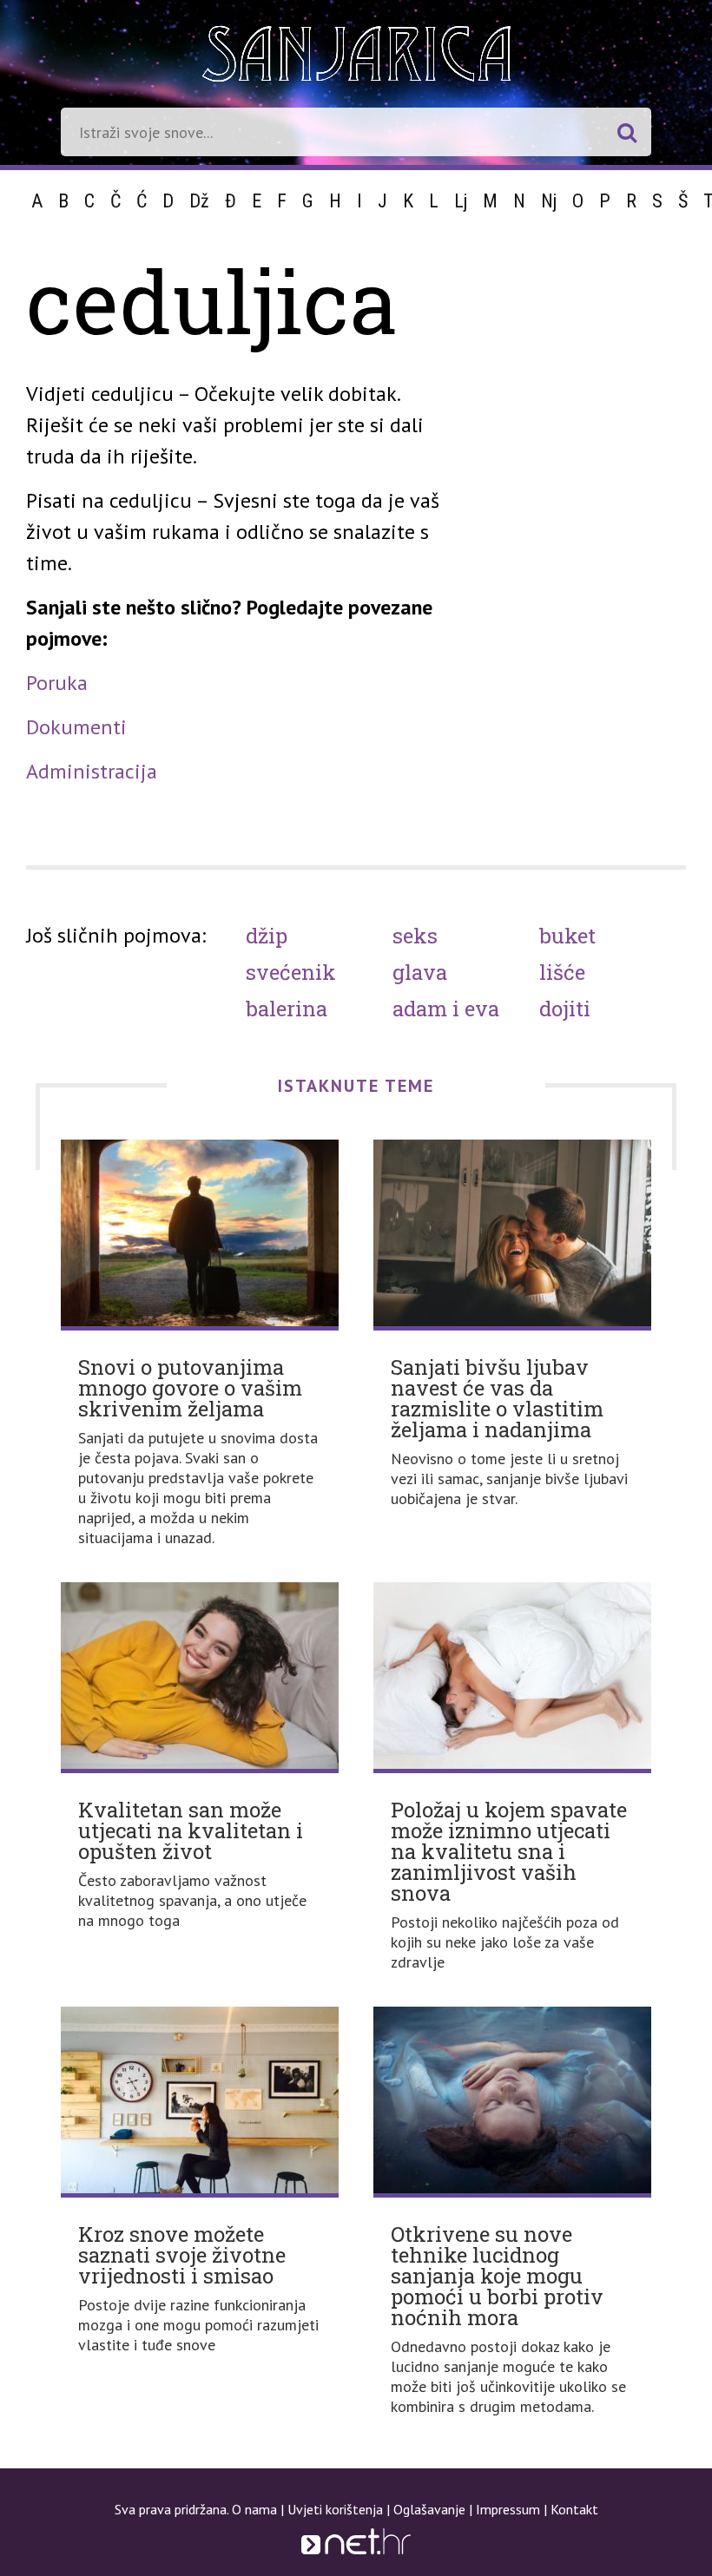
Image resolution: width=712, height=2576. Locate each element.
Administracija (92, 771)
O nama (254, 2509)
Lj (461, 201)
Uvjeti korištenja (335, 2509)
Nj (549, 201)
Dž (199, 201)
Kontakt (574, 2509)
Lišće (562, 972)
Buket (567, 936)
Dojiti (565, 1009)
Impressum (508, 2509)
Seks (415, 936)
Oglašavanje (429, 2509)
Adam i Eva (446, 1009)
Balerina (287, 1009)
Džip (267, 936)
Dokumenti (76, 727)
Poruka (57, 683)
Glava (420, 972)
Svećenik (291, 972)
